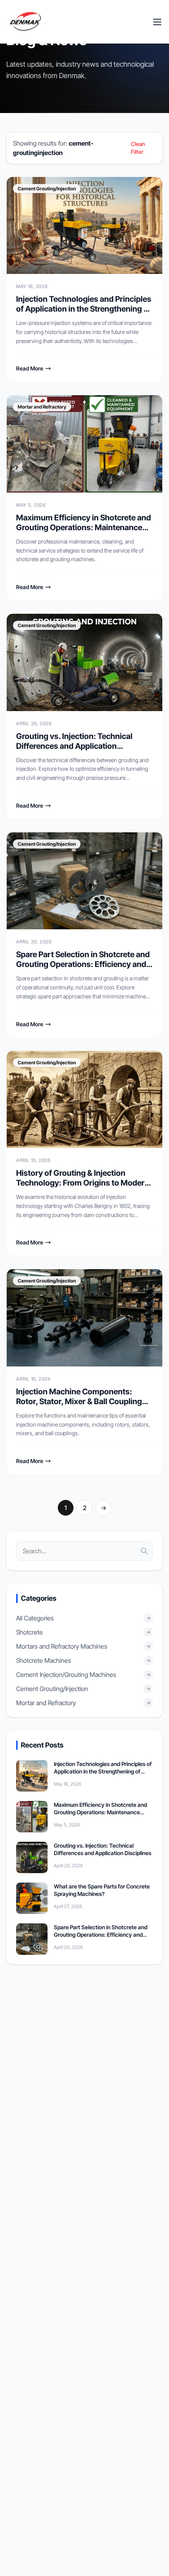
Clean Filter (138, 148)
